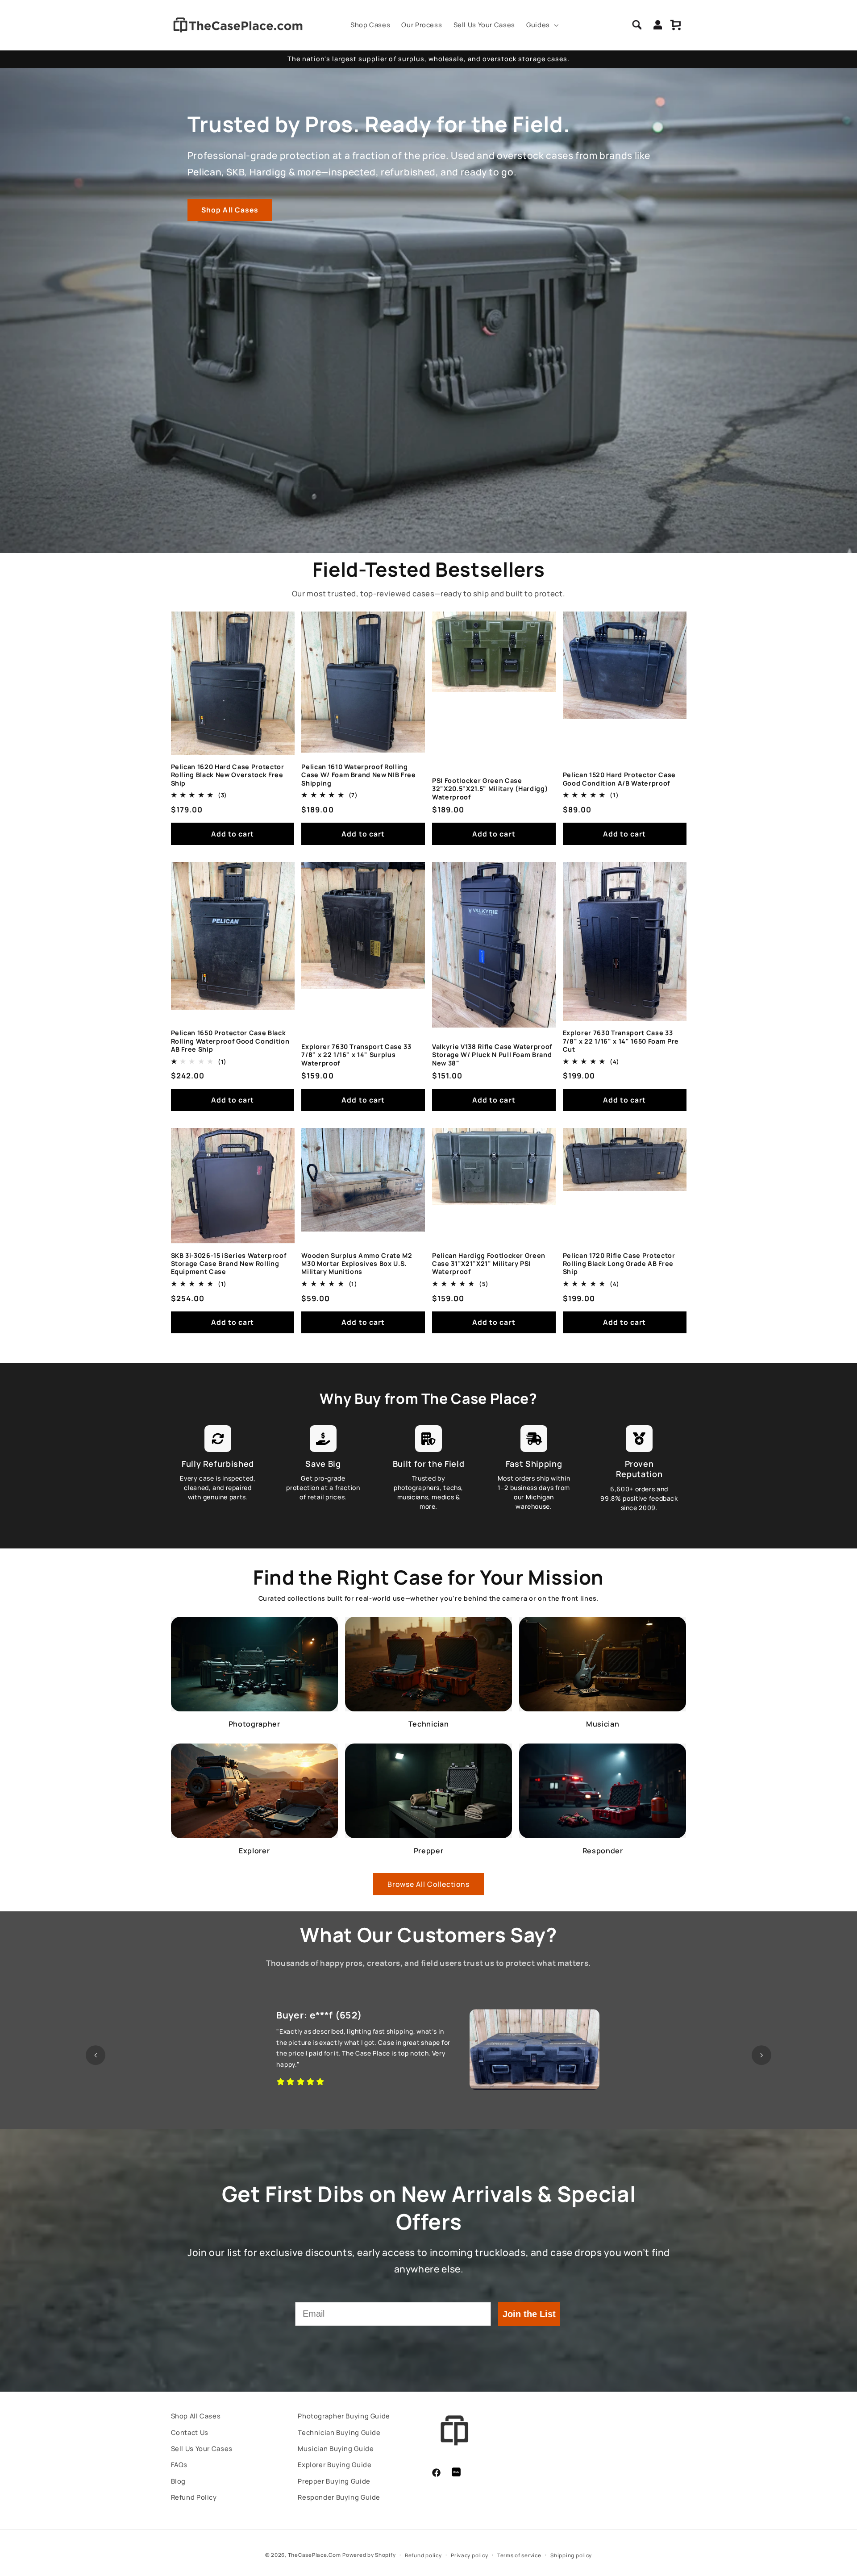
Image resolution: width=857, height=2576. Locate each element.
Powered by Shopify (369, 2555)
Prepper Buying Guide (334, 2481)
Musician (603, 1724)
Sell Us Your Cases (202, 2448)
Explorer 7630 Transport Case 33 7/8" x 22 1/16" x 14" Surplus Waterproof (356, 1055)
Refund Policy (194, 2497)
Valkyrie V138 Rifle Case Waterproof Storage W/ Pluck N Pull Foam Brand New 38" (492, 1055)
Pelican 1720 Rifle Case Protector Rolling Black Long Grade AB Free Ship (619, 1264)
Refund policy (423, 2555)
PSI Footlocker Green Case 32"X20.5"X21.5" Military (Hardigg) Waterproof (490, 789)
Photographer (254, 1724)
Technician (429, 1724)
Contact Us (190, 2432)
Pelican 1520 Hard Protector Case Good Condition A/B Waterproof (619, 779)
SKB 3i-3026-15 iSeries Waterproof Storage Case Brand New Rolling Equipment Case (229, 1264)
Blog (179, 2481)
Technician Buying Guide (339, 2432)
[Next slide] (761, 2056)
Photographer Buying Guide (344, 2416)
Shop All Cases (230, 210)
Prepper (429, 1851)
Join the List (529, 2314)
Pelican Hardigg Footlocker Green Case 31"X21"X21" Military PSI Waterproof (489, 1264)
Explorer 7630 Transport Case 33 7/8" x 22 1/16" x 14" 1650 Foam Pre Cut (621, 1041)
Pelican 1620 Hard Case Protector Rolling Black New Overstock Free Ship (228, 775)
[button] (541, 25)
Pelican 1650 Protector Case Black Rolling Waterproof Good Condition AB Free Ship (230, 1041)
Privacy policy (469, 2555)
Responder (603, 1851)
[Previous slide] (96, 2056)
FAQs (179, 2464)
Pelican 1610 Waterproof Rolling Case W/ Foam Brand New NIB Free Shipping (358, 775)
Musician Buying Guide (336, 2448)
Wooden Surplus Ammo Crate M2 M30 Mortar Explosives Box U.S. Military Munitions (357, 1264)
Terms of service (519, 2555)
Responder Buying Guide (339, 2497)
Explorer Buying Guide (335, 2464)
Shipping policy (571, 2555)
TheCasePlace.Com (314, 2555)
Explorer (254, 1851)
